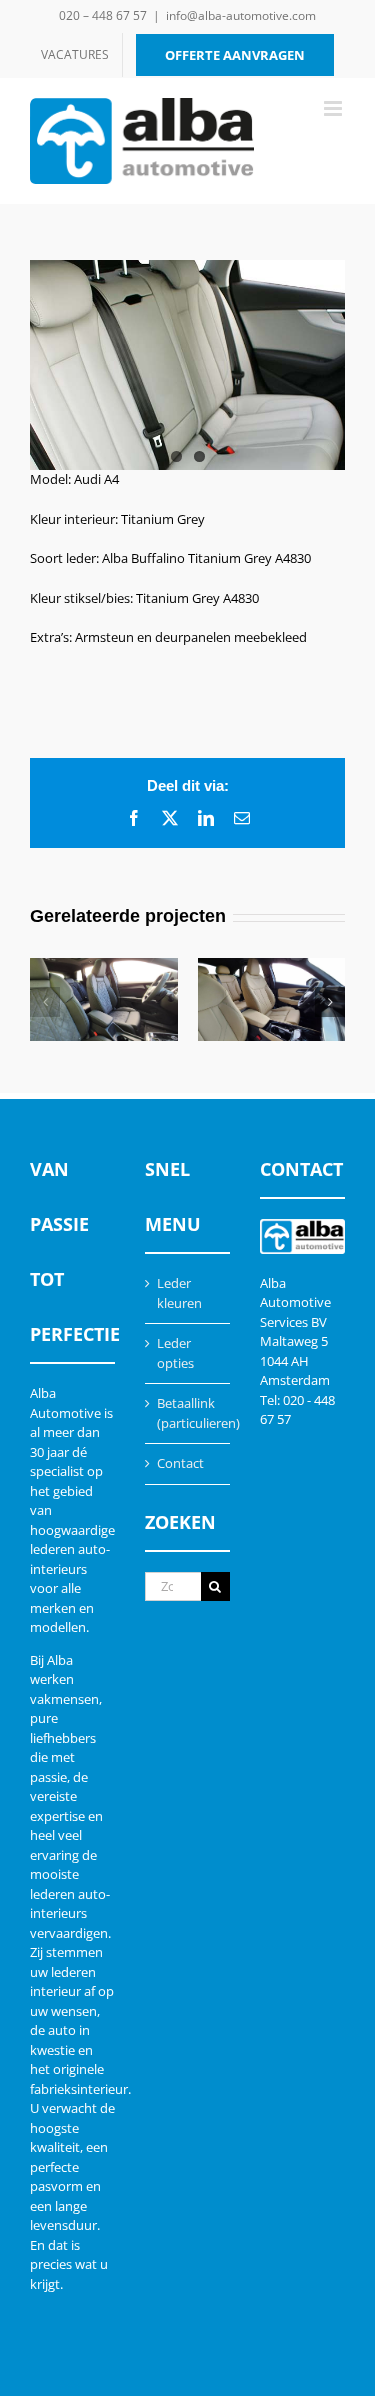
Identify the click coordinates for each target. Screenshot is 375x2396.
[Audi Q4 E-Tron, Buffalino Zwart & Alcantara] (104, 999)
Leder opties (175, 1353)
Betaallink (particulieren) (188, 1413)
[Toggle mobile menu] (334, 108)
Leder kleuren (179, 1293)
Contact (180, 1463)
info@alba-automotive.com (241, 15)
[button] (45, 1002)
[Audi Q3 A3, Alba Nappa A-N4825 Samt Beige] (272, 999)
